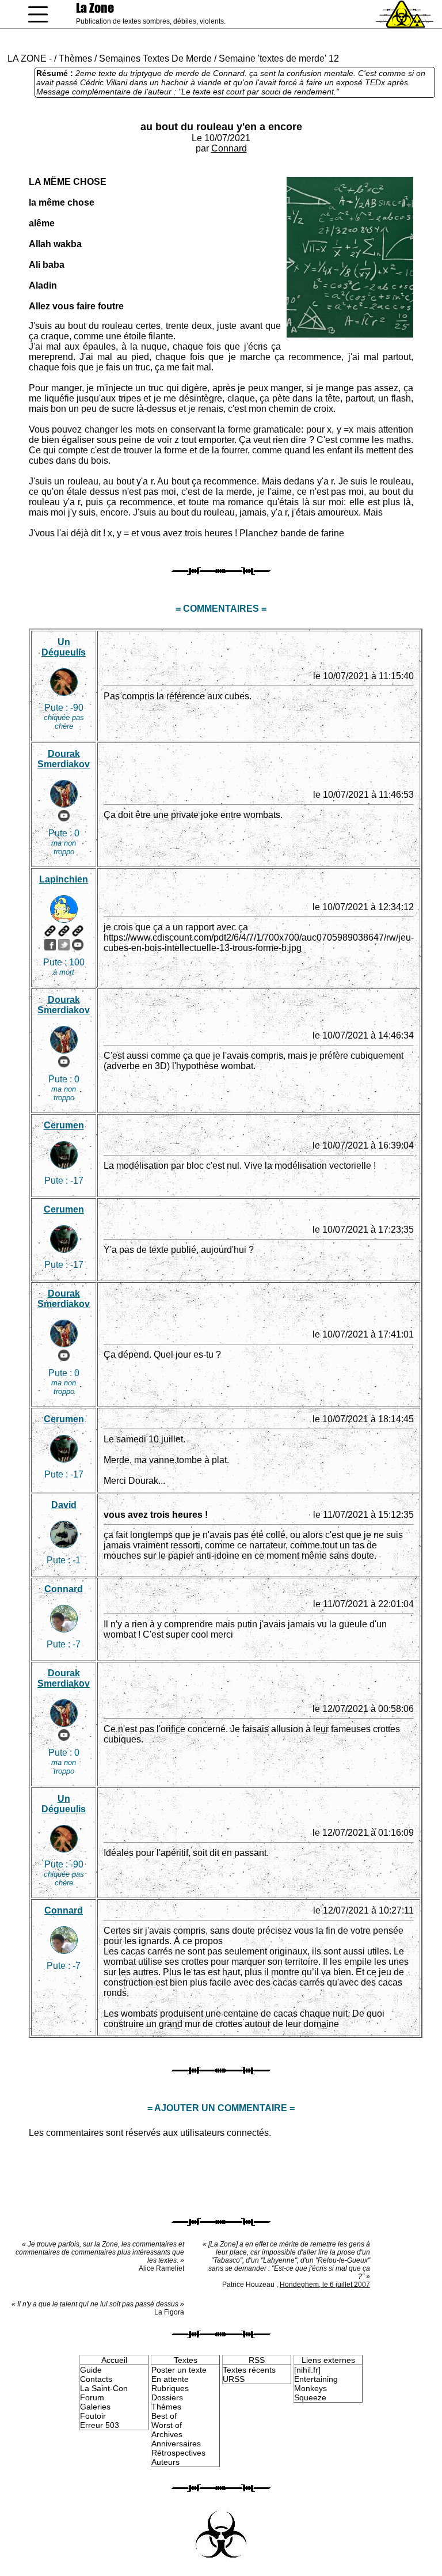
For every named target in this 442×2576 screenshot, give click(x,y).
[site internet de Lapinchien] (50, 931)
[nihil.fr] (307, 2370)
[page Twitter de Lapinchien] (64, 945)
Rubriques (170, 2388)
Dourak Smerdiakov (64, 759)
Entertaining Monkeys (316, 2384)
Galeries (95, 2407)
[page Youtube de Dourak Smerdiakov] (64, 816)
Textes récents (249, 2370)
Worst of (167, 2425)
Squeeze (310, 2397)
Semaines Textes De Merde (155, 58)
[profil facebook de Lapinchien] (50, 945)
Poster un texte (179, 2370)
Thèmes (75, 58)
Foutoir (93, 2416)
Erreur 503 (100, 2425)
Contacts (96, 2379)
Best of (164, 2416)
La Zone (95, 8)
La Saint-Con (104, 2388)
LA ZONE (27, 58)
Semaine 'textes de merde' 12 (279, 58)
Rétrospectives (178, 2453)
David (64, 1505)
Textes (186, 2360)
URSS (234, 2379)
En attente (170, 2379)
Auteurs (165, 2462)
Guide (91, 2370)
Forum (92, 2397)
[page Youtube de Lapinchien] (78, 945)
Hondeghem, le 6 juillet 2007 (325, 2285)
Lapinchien (64, 879)
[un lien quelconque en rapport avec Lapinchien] (78, 931)
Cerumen (64, 1125)
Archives (167, 2434)
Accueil (114, 2360)
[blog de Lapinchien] (64, 931)
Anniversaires (176, 2444)
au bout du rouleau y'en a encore (221, 127)
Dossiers (167, 2397)
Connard (229, 148)
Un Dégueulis (64, 647)
